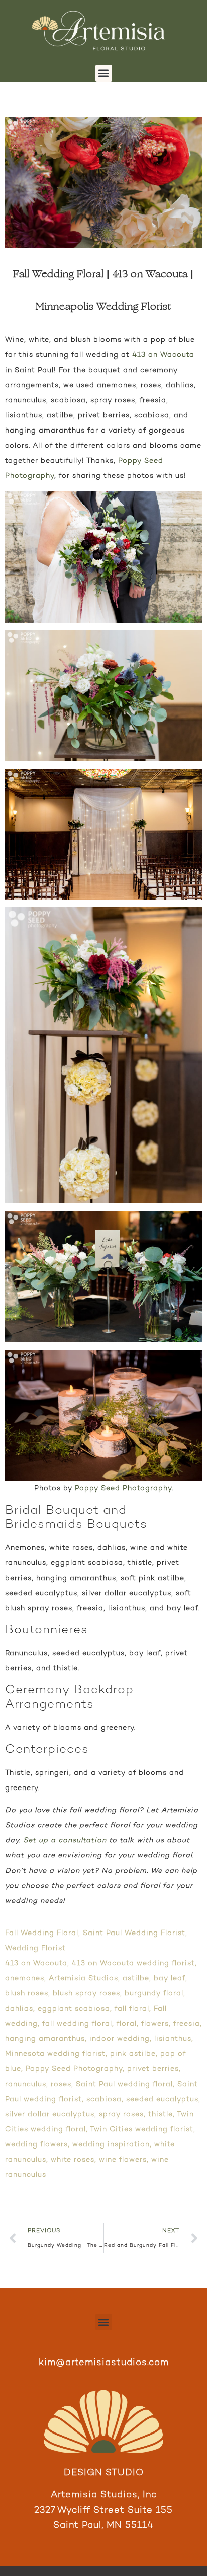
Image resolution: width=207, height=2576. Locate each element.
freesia (187, 2024)
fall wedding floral (77, 2024)
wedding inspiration (111, 2145)
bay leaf (170, 1979)
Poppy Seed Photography (123, 1489)
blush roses (27, 1994)
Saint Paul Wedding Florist (134, 1933)
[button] (104, 73)
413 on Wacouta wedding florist (133, 1963)
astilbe (136, 1979)
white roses (73, 2160)
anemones (25, 1979)
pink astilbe (133, 2054)
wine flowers (123, 2160)
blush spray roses (86, 1994)
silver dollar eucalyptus (50, 2115)
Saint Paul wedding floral (124, 2084)
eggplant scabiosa (74, 2009)
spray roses (121, 2115)
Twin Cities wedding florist (142, 2130)
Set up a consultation (65, 1841)
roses (61, 2084)
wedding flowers (36, 2145)
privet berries (153, 2069)
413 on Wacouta (163, 355)
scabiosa (104, 2099)
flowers (155, 2024)
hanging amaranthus (45, 2039)
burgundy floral (154, 1994)
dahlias (19, 2009)
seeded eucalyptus (162, 2099)
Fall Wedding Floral (42, 1933)
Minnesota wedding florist (55, 2054)
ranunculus (26, 2084)
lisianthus (173, 2039)
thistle (161, 2115)
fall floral (132, 2009)
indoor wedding (120, 2039)
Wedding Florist (35, 1948)
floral (127, 2024)
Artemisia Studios (83, 1979)
